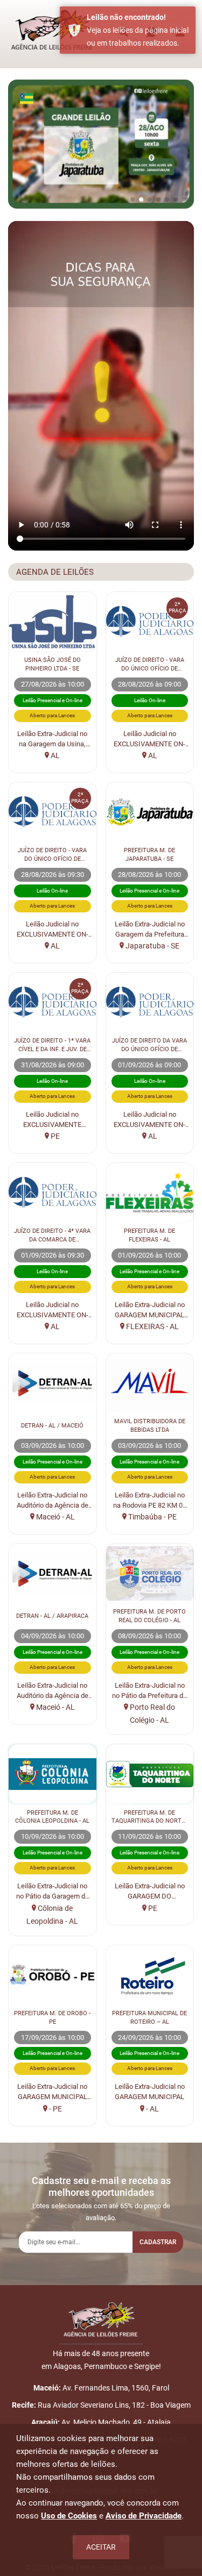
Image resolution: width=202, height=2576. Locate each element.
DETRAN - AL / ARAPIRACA (52, 1616)
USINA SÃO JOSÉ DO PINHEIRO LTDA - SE (53, 664)
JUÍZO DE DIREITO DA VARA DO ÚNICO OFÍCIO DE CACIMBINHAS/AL (149, 1045)
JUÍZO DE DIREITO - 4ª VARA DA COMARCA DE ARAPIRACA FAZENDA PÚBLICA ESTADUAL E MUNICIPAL (52, 1236)
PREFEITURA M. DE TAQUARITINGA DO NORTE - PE (150, 1817)
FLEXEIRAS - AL (152, 1326)
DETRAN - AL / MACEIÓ (52, 1425)
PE (54, 1136)
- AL (152, 2109)
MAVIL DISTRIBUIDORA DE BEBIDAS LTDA (150, 1425)
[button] (133, 199)
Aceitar (101, 2547)
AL (54, 755)
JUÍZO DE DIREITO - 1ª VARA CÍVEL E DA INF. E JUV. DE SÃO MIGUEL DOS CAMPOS (52, 1045)
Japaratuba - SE (152, 946)
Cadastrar (158, 2242)
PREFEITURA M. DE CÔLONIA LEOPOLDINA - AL (52, 1817)
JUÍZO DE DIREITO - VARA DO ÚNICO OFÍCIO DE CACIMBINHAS (150, 665)
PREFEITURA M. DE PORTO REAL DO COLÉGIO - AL (149, 1616)
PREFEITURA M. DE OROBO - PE (52, 2017)
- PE (55, 2109)
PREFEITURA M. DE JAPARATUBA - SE (149, 854)
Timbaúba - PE (152, 1517)
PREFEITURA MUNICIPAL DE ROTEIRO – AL (149, 2017)
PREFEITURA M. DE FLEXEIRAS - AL (149, 1235)
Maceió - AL (55, 1517)
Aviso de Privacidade (144, 2516)
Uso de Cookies (69, 2516)
